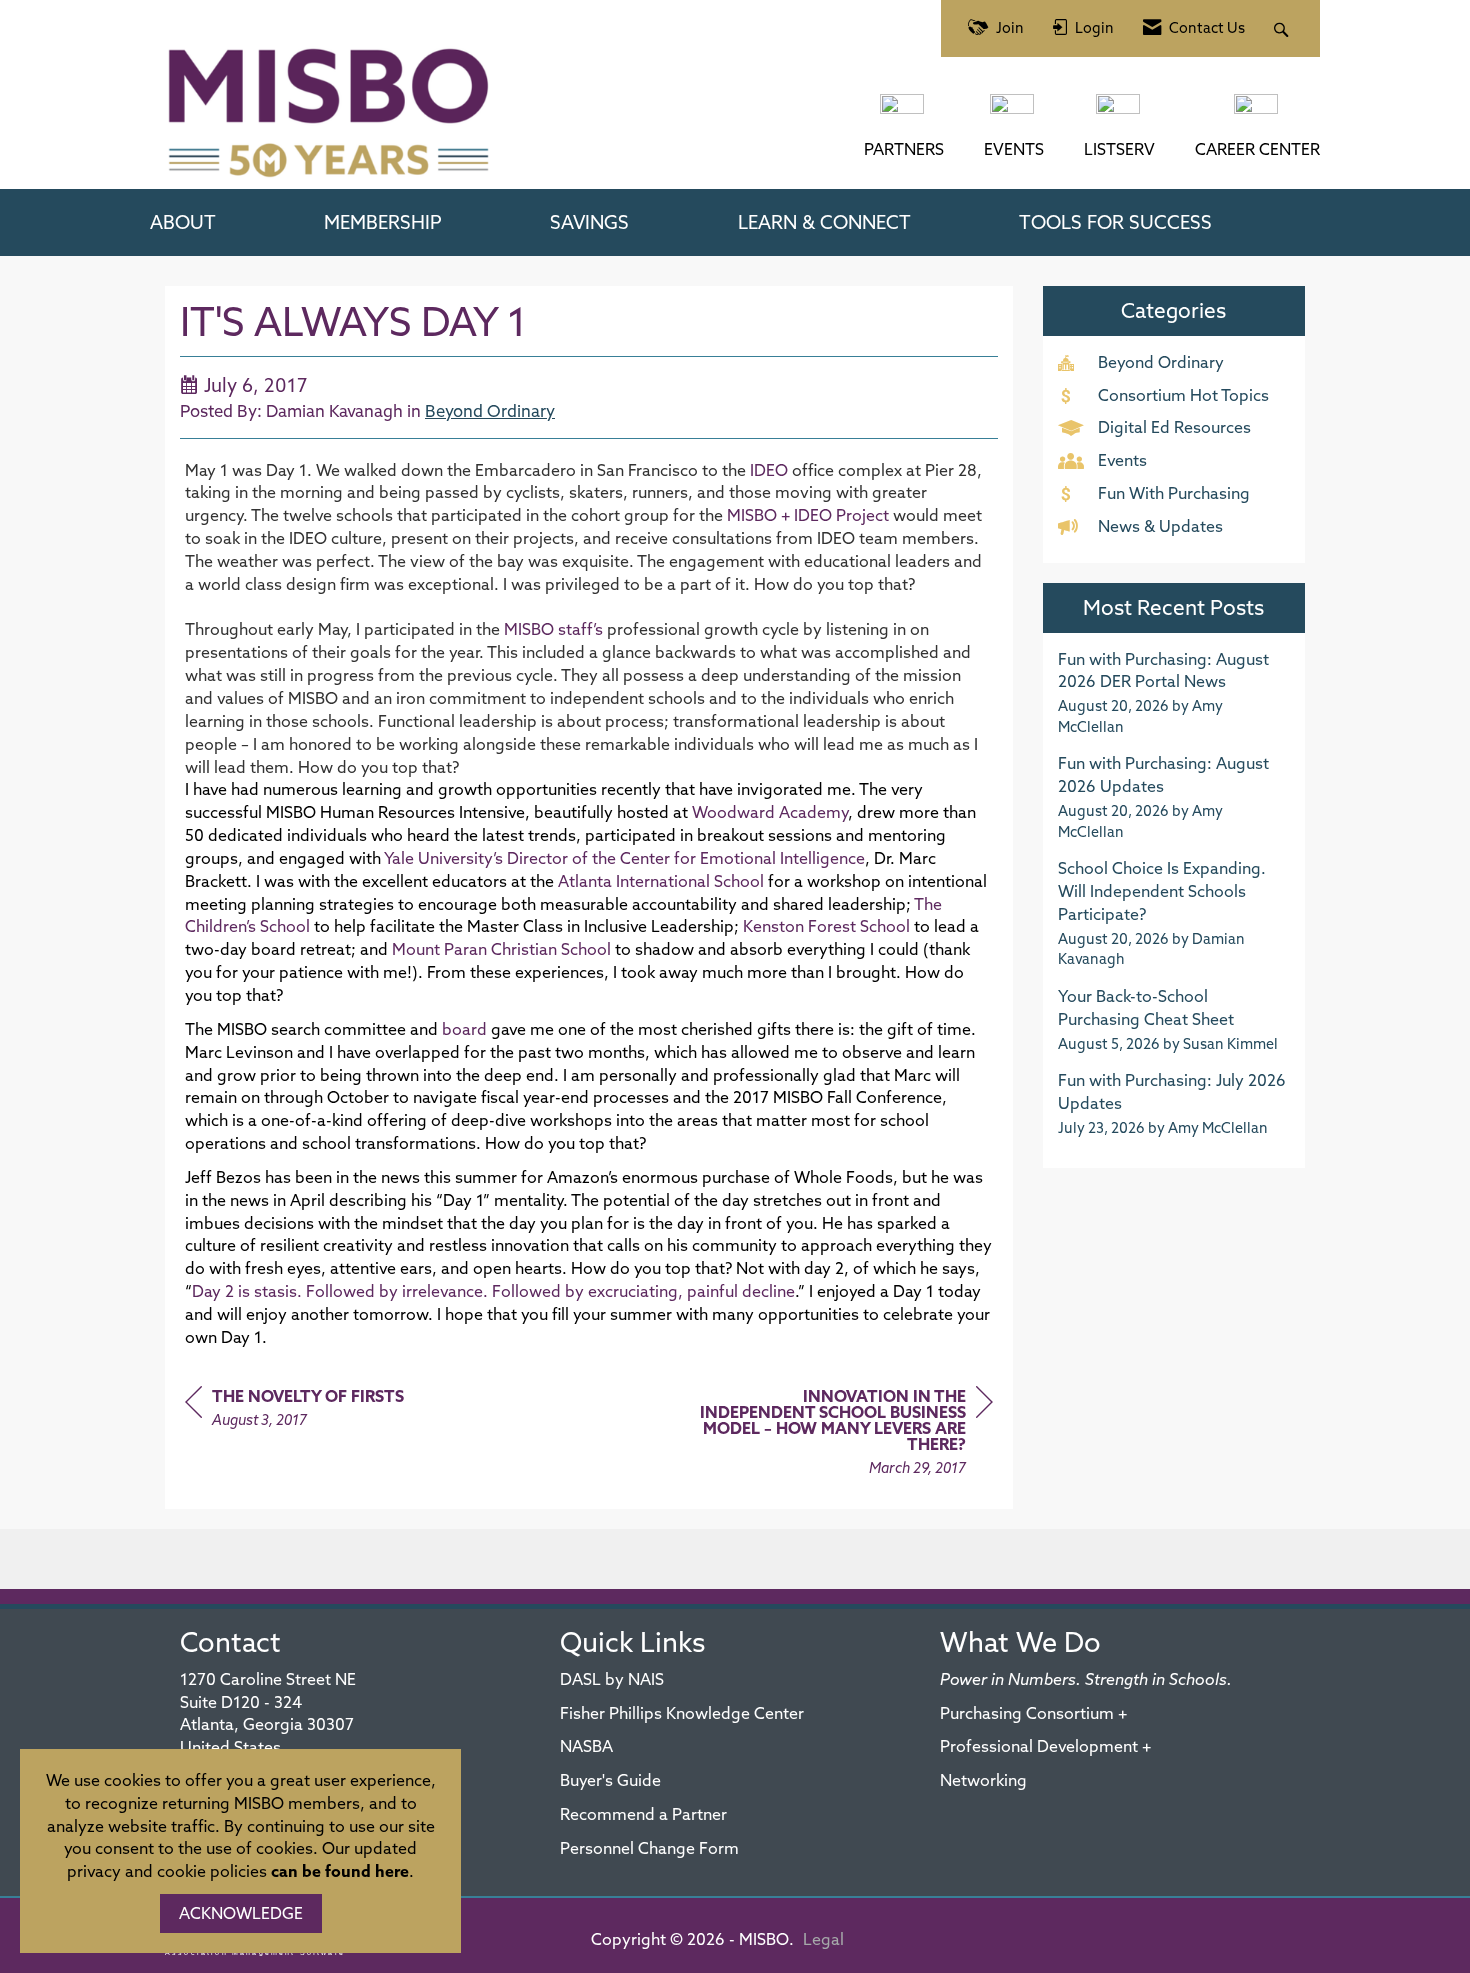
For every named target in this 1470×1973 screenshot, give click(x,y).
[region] (843, 1434)
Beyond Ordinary (490, 410)
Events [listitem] (1122, 460)
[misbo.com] (904, 114)
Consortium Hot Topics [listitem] (1183, 395)
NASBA (586, 1746)
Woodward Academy (770, 812)
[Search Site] (1283, 28)
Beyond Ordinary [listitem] (1161, 362)
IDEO (769, 470)
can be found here (340, 1871)
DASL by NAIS (612, 1679)
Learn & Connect (824, 222)
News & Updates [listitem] (1160, 526)
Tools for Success (1115, 222)
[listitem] (1174, 693)
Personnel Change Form (649, 1848)
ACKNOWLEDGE (241, 1913)
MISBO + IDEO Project (808, 515)
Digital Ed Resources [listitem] (1174, 427)
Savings (589, 222)
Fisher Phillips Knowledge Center (682, 1713)
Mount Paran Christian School (501, 949)
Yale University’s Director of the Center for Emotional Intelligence (624, 858)
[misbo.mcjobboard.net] (1258, 114)
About (183, 222)
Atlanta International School (661, 881)
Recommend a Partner (643, 1814)
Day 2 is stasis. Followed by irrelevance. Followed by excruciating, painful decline (493, 1291)
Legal (823, 1939)
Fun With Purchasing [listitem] (1174, 493)
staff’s (555, 629)
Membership (383, 222)
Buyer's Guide (610, 1780)
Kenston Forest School (826, 926)
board (464, 1029)
